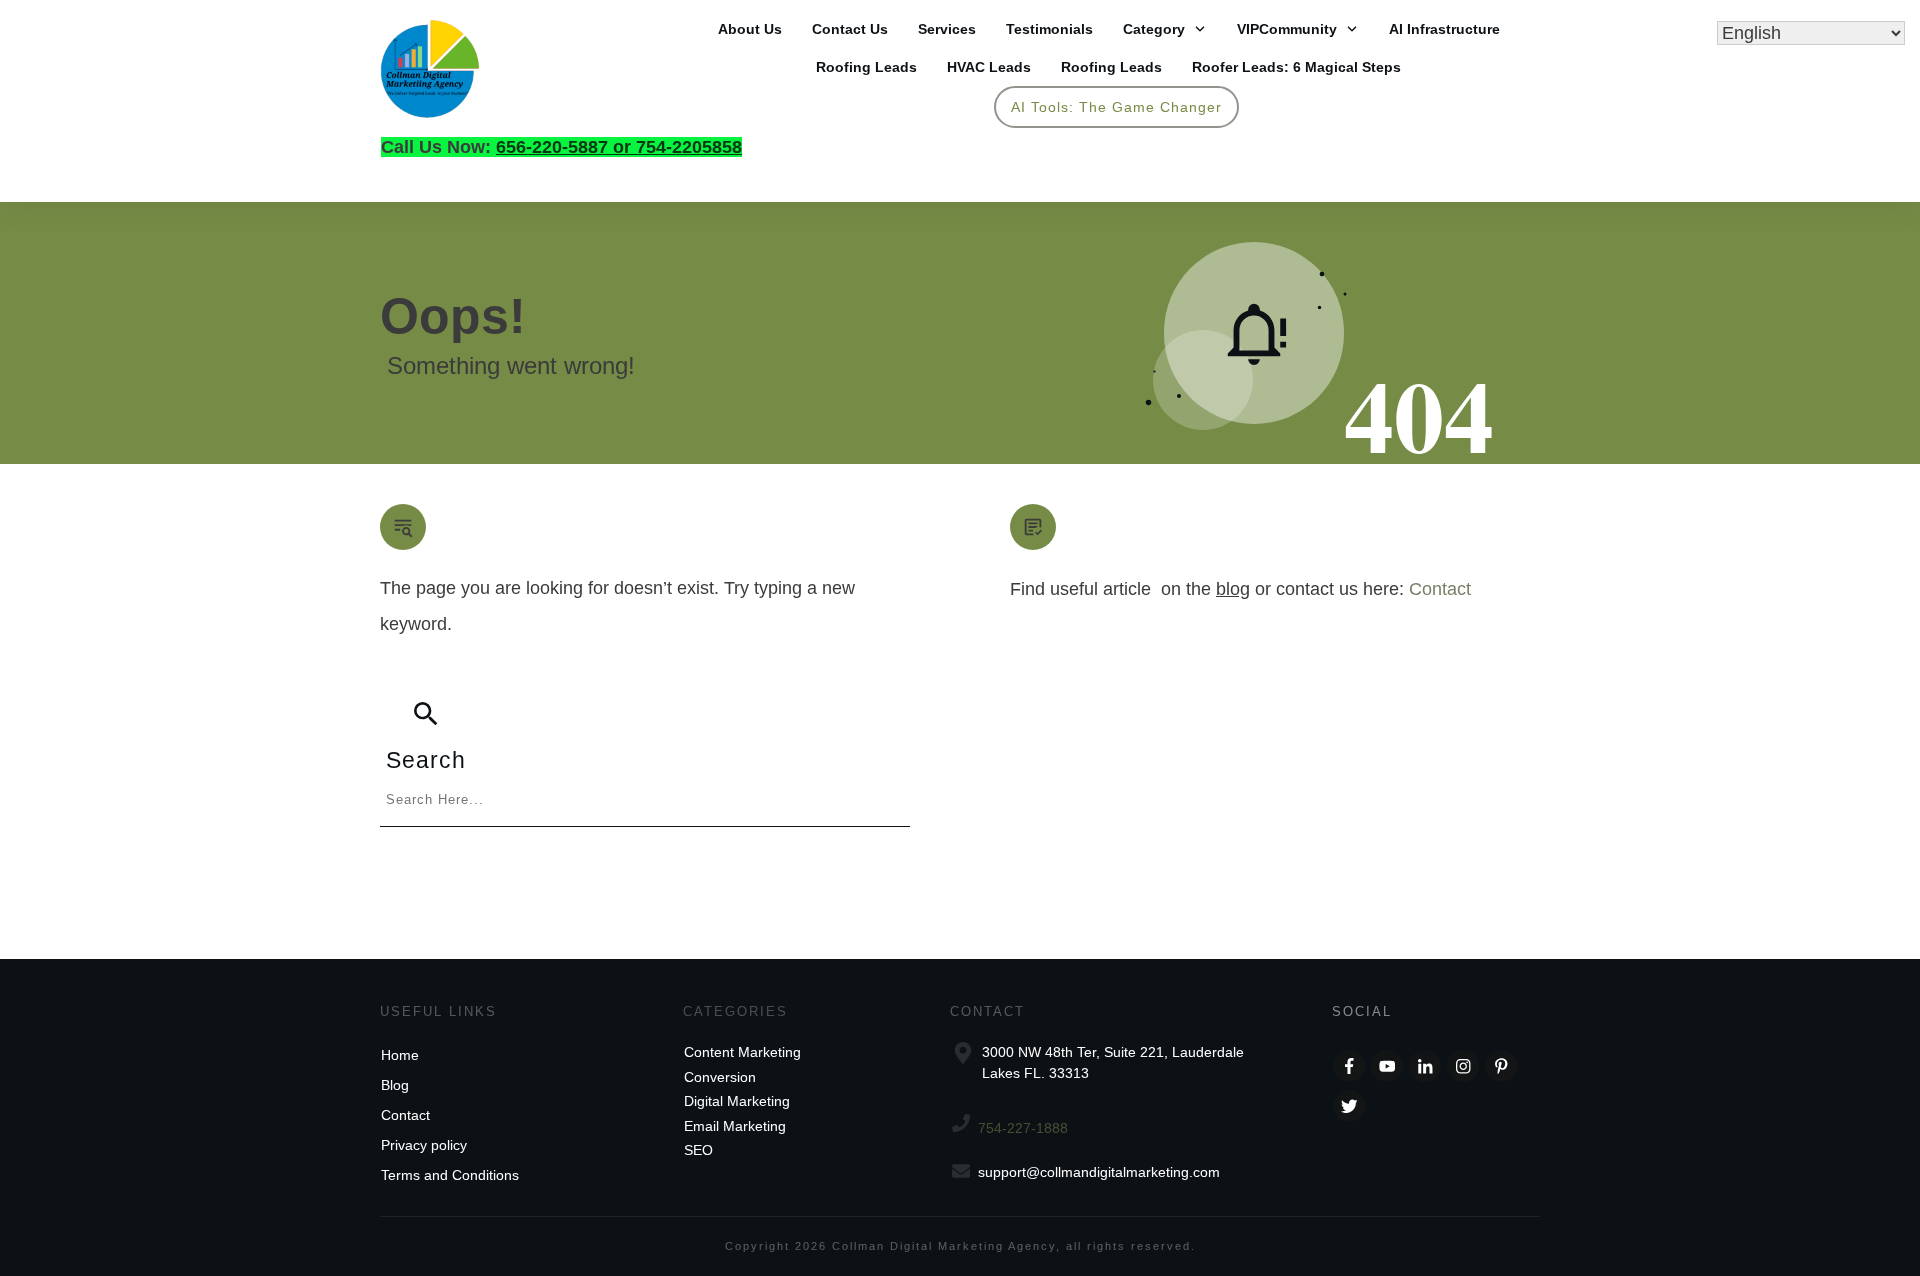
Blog (395, 1085)
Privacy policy (424, 1145)
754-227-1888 (1023, 1128)
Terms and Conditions (450, 1175)
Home (400, 1055)
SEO (698, 1150)
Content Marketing (742, 1052)
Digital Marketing (737, 1101)
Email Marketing (735, 1126)
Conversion (720, 1077)
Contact (1440, 589)
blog (1233, 589)
